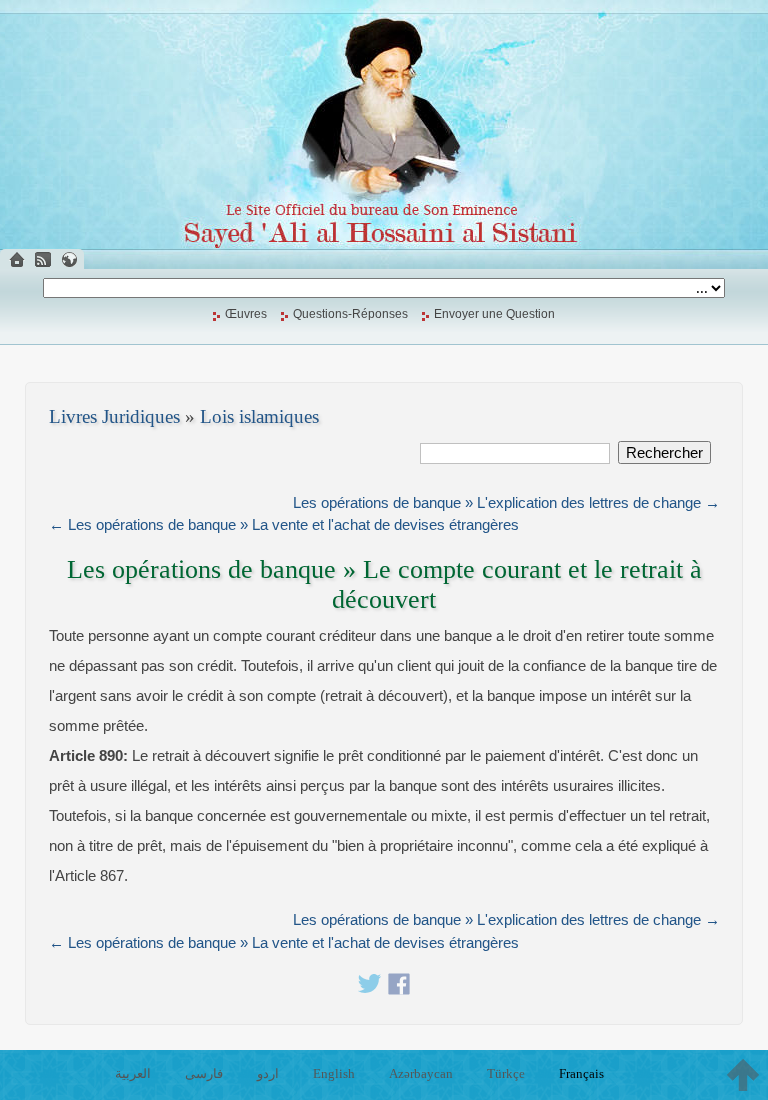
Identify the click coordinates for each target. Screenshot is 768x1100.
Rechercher (664, 452)
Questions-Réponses (350, 314)
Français (581, 1073)
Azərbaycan (421, 1073)
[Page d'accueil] (17, 259)
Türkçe (506, 1073)
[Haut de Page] (743, 1075)
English (334, 1073)
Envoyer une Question (494, 314)
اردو (268, 1073)
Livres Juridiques (114, 416)
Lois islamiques (259, 416)
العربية (133, 1073)
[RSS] (43, 259)
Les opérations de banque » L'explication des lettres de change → (506, 502)
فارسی (204, 1073)
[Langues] (69, 259)
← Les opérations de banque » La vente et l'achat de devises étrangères (284, 524)
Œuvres (246, 314)
